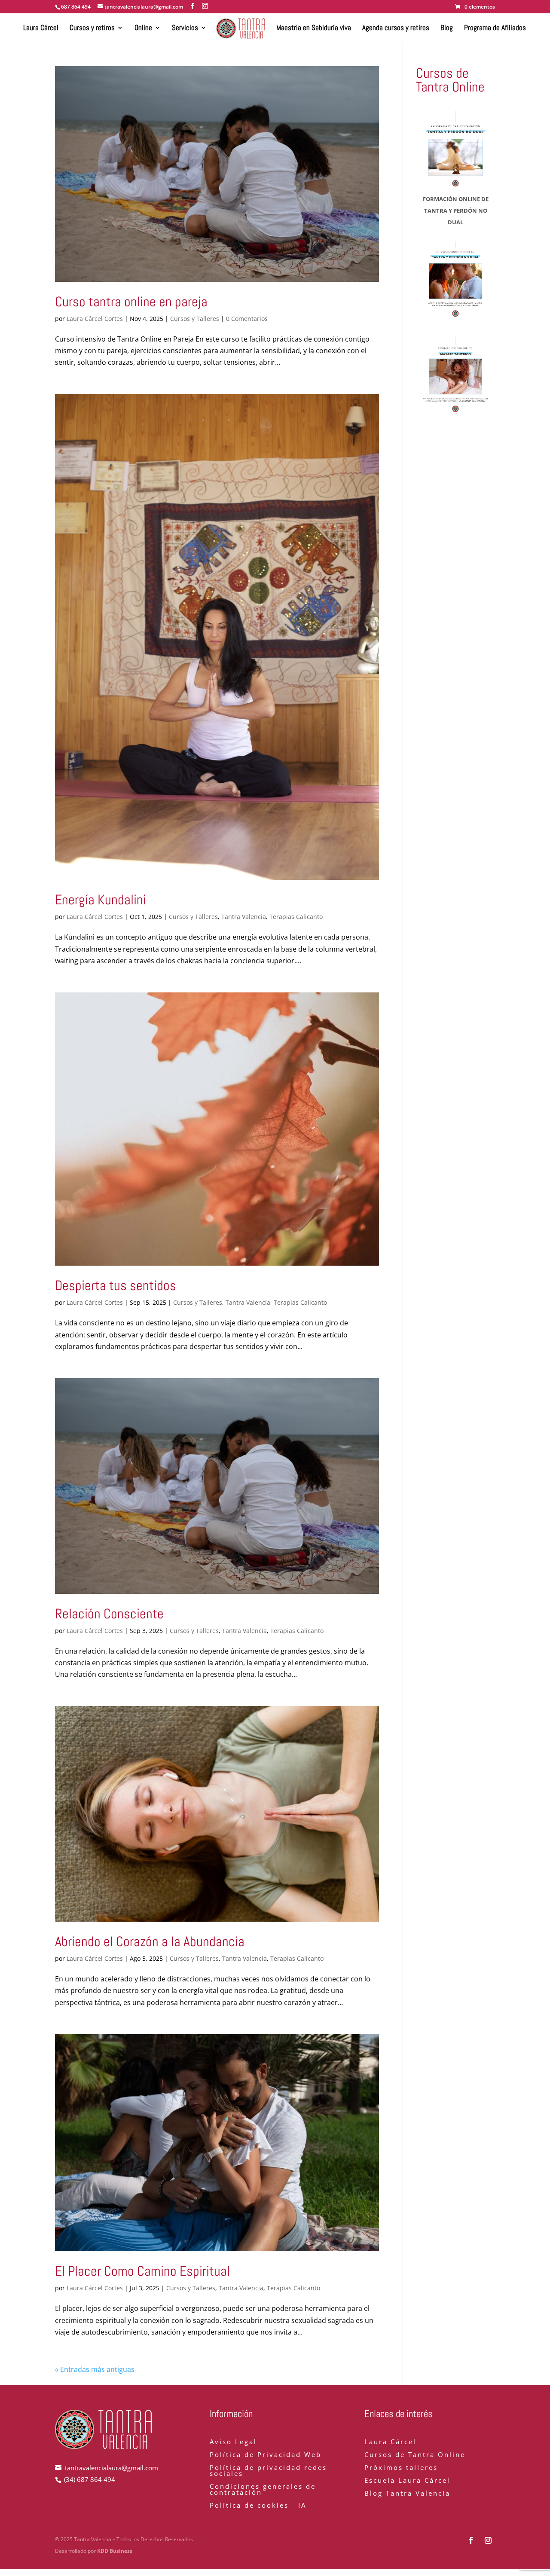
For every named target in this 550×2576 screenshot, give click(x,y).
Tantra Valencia (244, 917)
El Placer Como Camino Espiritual (142, 2271)
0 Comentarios (247, 319)
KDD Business (115, 2551)
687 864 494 (76, 7)
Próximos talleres (401, 2468)
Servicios (185, 28)
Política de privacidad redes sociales (268, 2471)
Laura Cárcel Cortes (95, 319)
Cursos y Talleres (195, 319)
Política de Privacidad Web (266, 2455)
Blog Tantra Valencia (407, 2494)
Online (143, 28)
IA (302, 2506)
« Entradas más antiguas (95, 2369)
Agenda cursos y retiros (396, 28)
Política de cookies (249, 2506)
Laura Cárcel (41, 28)
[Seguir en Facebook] (471, 2540)
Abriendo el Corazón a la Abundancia (150, 1941)
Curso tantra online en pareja (131, 302)
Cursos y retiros (92, 28)
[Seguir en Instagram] (488, 2540)
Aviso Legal (233, 2442)
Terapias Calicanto (296, 917)
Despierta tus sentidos (116, 1285)
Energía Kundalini (101, 900)
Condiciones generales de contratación (263, 2490)
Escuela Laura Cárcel (407, 2481)
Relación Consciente (109, 1614)
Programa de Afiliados (495, 28)
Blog (447, 28)
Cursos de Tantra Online (415, 2455)
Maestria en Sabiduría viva (314, 28)
